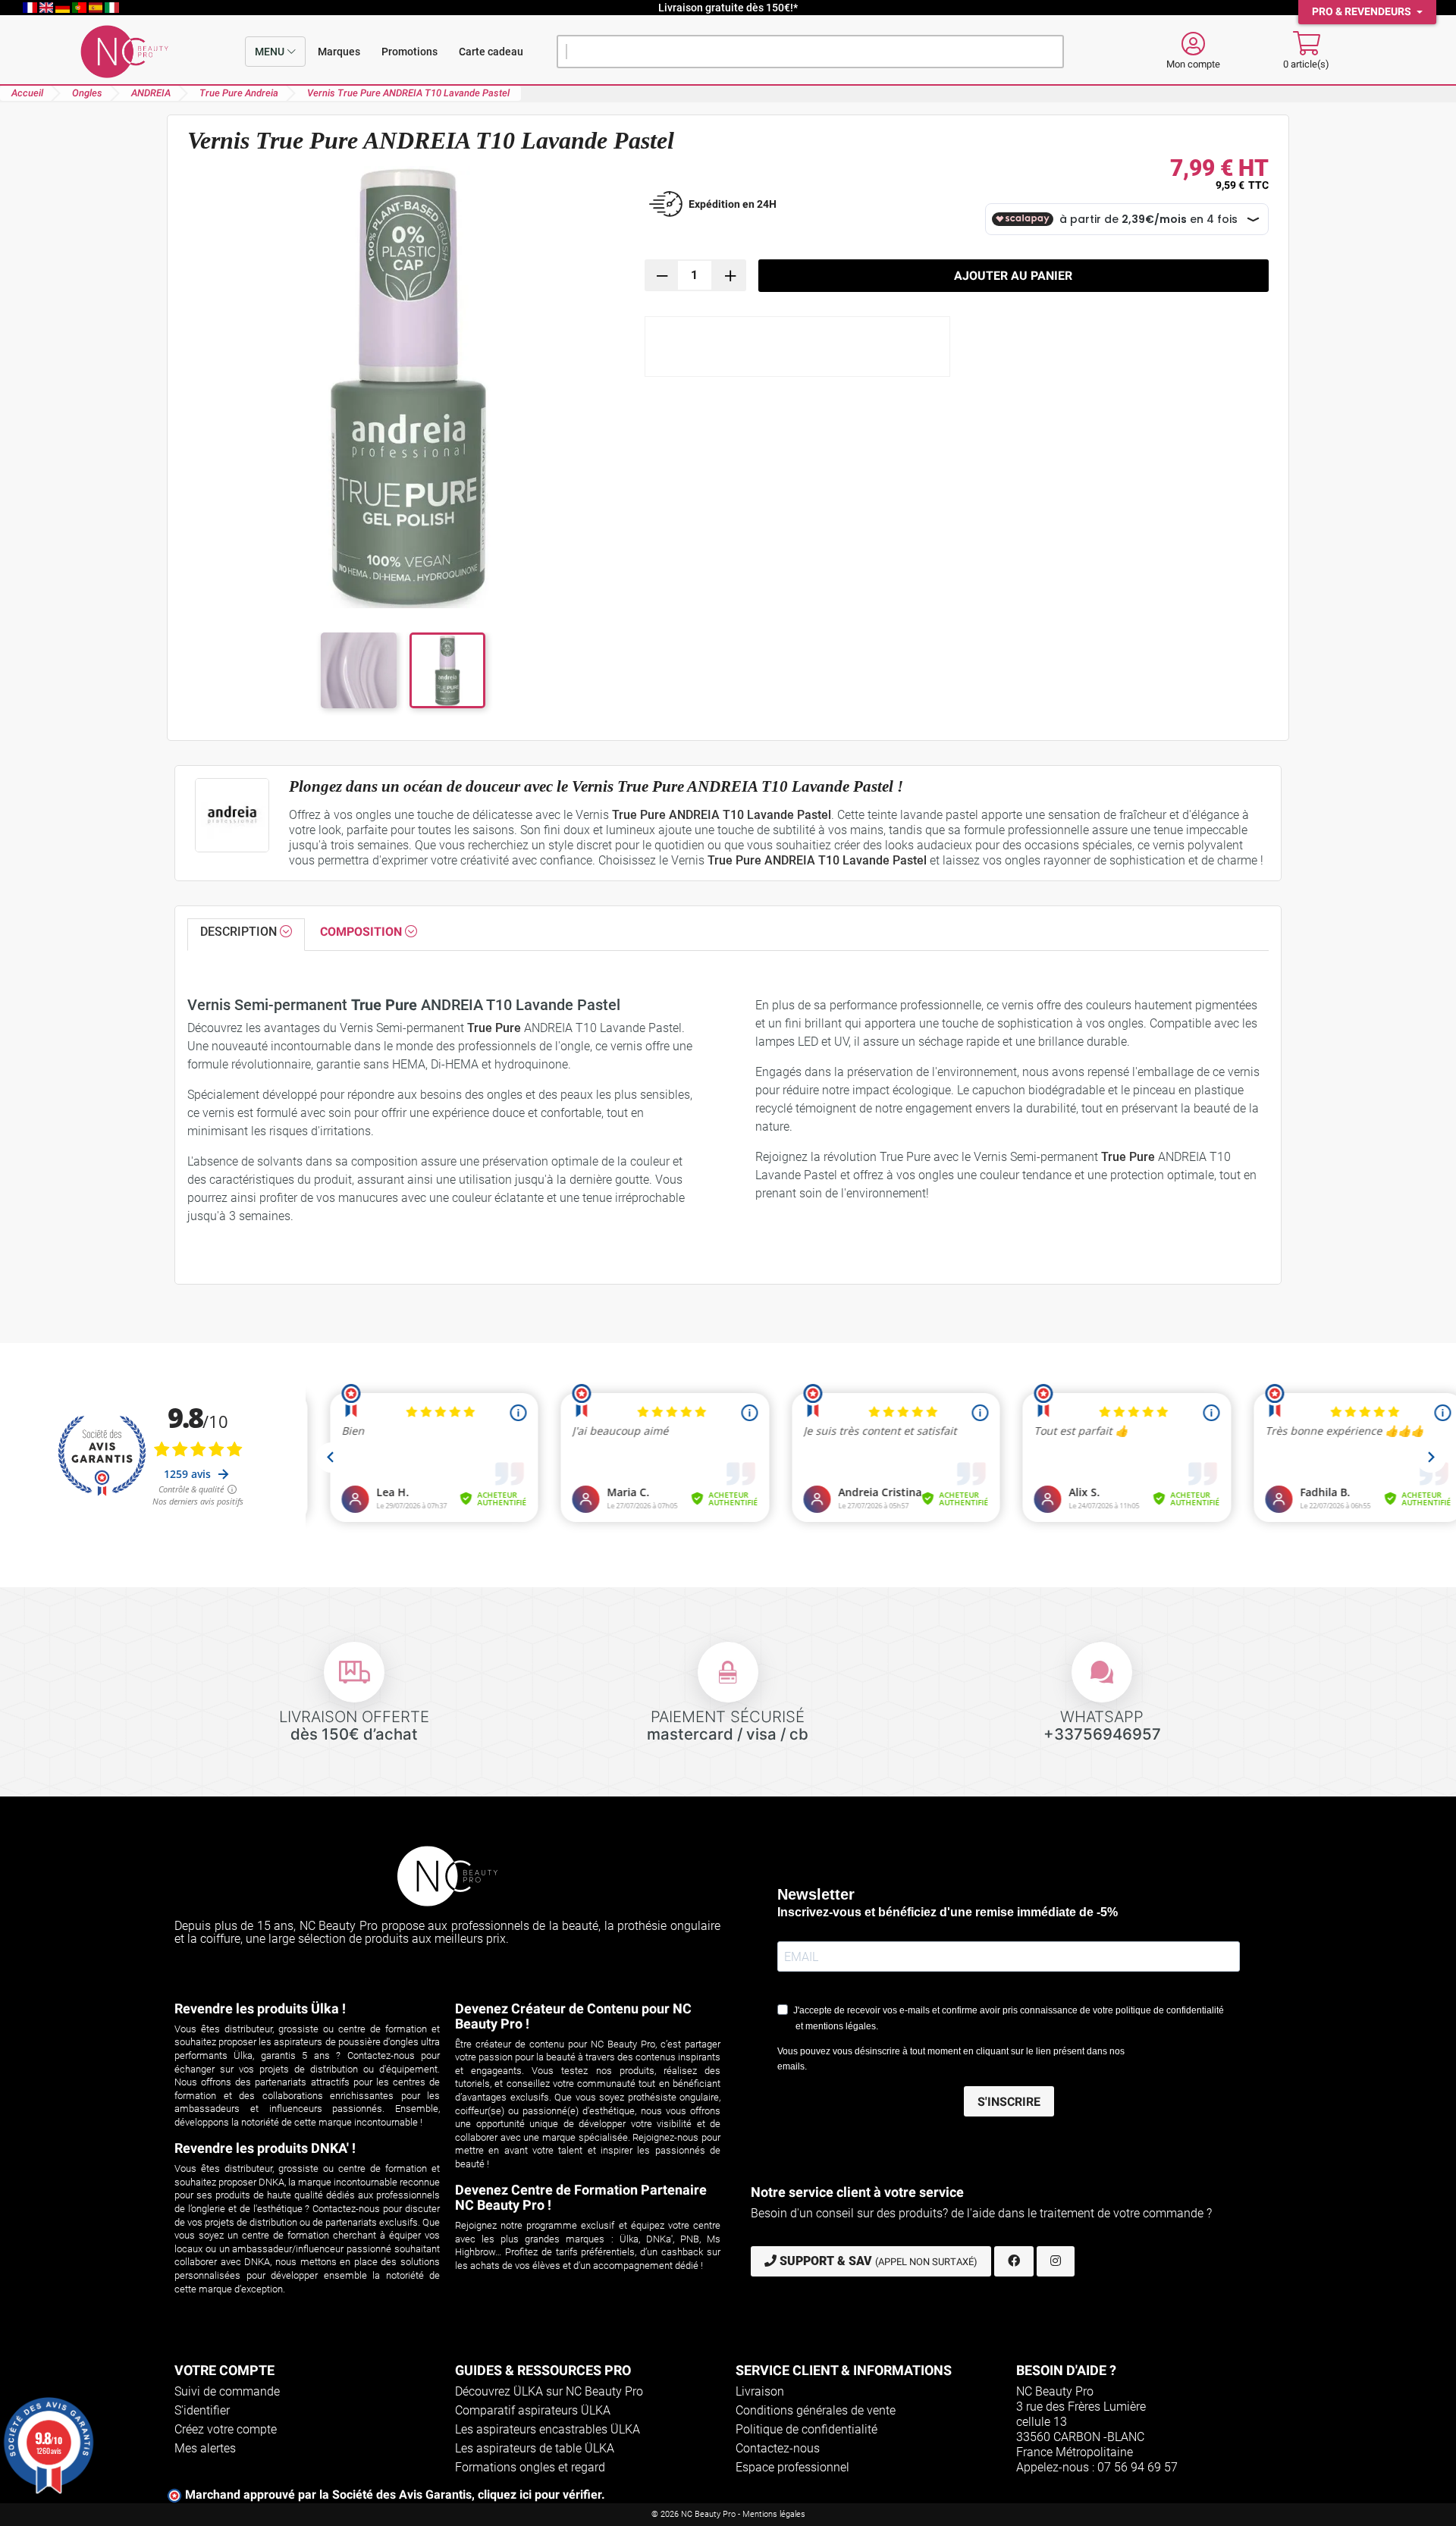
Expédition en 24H (733, 204)
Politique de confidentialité (806, 2429)
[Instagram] (1056, 2261)
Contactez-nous (778, 2448)
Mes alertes (205, 2448)
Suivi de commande (227, 2391)
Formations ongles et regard (530, 2467)
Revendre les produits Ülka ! (260, 2008)
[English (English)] (48, 8)
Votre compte (224, 2370)
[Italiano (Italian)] (112, 8)
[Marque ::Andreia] (232, 815)
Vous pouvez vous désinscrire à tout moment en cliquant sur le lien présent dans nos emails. (951, 2059)
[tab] (246, 935)
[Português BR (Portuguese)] (80, 8)
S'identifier (202, 2410)
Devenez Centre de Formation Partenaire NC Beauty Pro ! (581, 2197)
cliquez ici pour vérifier (540, 2495)
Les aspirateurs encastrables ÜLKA (548, 2429)
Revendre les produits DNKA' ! (265, 2148)
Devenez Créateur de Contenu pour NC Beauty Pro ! (573, 2016)
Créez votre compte (226, 2429)
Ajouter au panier (1013, 276)
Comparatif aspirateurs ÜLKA (533, 2410)
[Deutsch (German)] (64, 8)
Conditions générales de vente (816, 2410)
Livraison (760, 2391)
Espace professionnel (792, 2467)
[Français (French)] (31, 8)
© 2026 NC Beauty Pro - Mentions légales (728, 2514)
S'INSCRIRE (1009, 2102)
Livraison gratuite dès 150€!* (728, 8)
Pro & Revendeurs (1363, 12)
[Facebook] (1014, 2261)
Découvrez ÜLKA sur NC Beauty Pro (549, 2391)
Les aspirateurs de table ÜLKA (535, 2448)
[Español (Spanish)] (97, 8)
